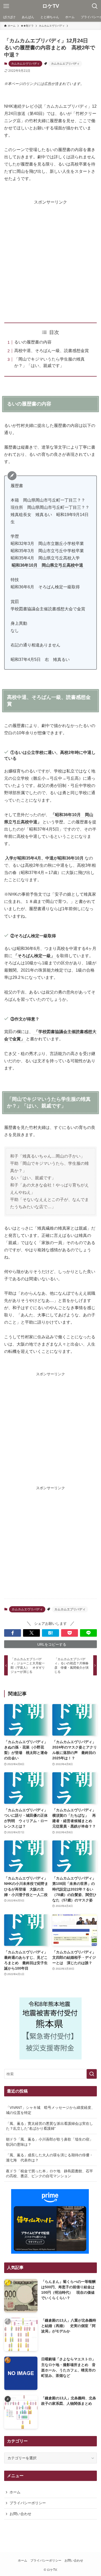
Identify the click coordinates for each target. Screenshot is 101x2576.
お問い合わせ (20, 2514)
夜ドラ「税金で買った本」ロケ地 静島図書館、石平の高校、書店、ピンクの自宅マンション (49, 2174)
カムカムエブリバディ (65, 64)
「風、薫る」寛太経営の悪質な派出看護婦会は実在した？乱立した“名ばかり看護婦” (49, 2126)
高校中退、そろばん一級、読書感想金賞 (52, 351)
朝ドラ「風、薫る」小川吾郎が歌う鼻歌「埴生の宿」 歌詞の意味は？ (51, 2142)
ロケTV (51, 6)
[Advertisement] (51, 256)
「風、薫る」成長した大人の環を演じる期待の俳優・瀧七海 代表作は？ (49, 2158)
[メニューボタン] (6, 6)
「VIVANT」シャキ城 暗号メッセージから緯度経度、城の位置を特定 (50, 2110)
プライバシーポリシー (28, 2503)
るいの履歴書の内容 (33, 342)
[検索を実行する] (92, 2074)
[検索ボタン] (95, 6)
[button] (13, 1633)
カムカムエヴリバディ (25, 64)
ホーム (15, 2492)
